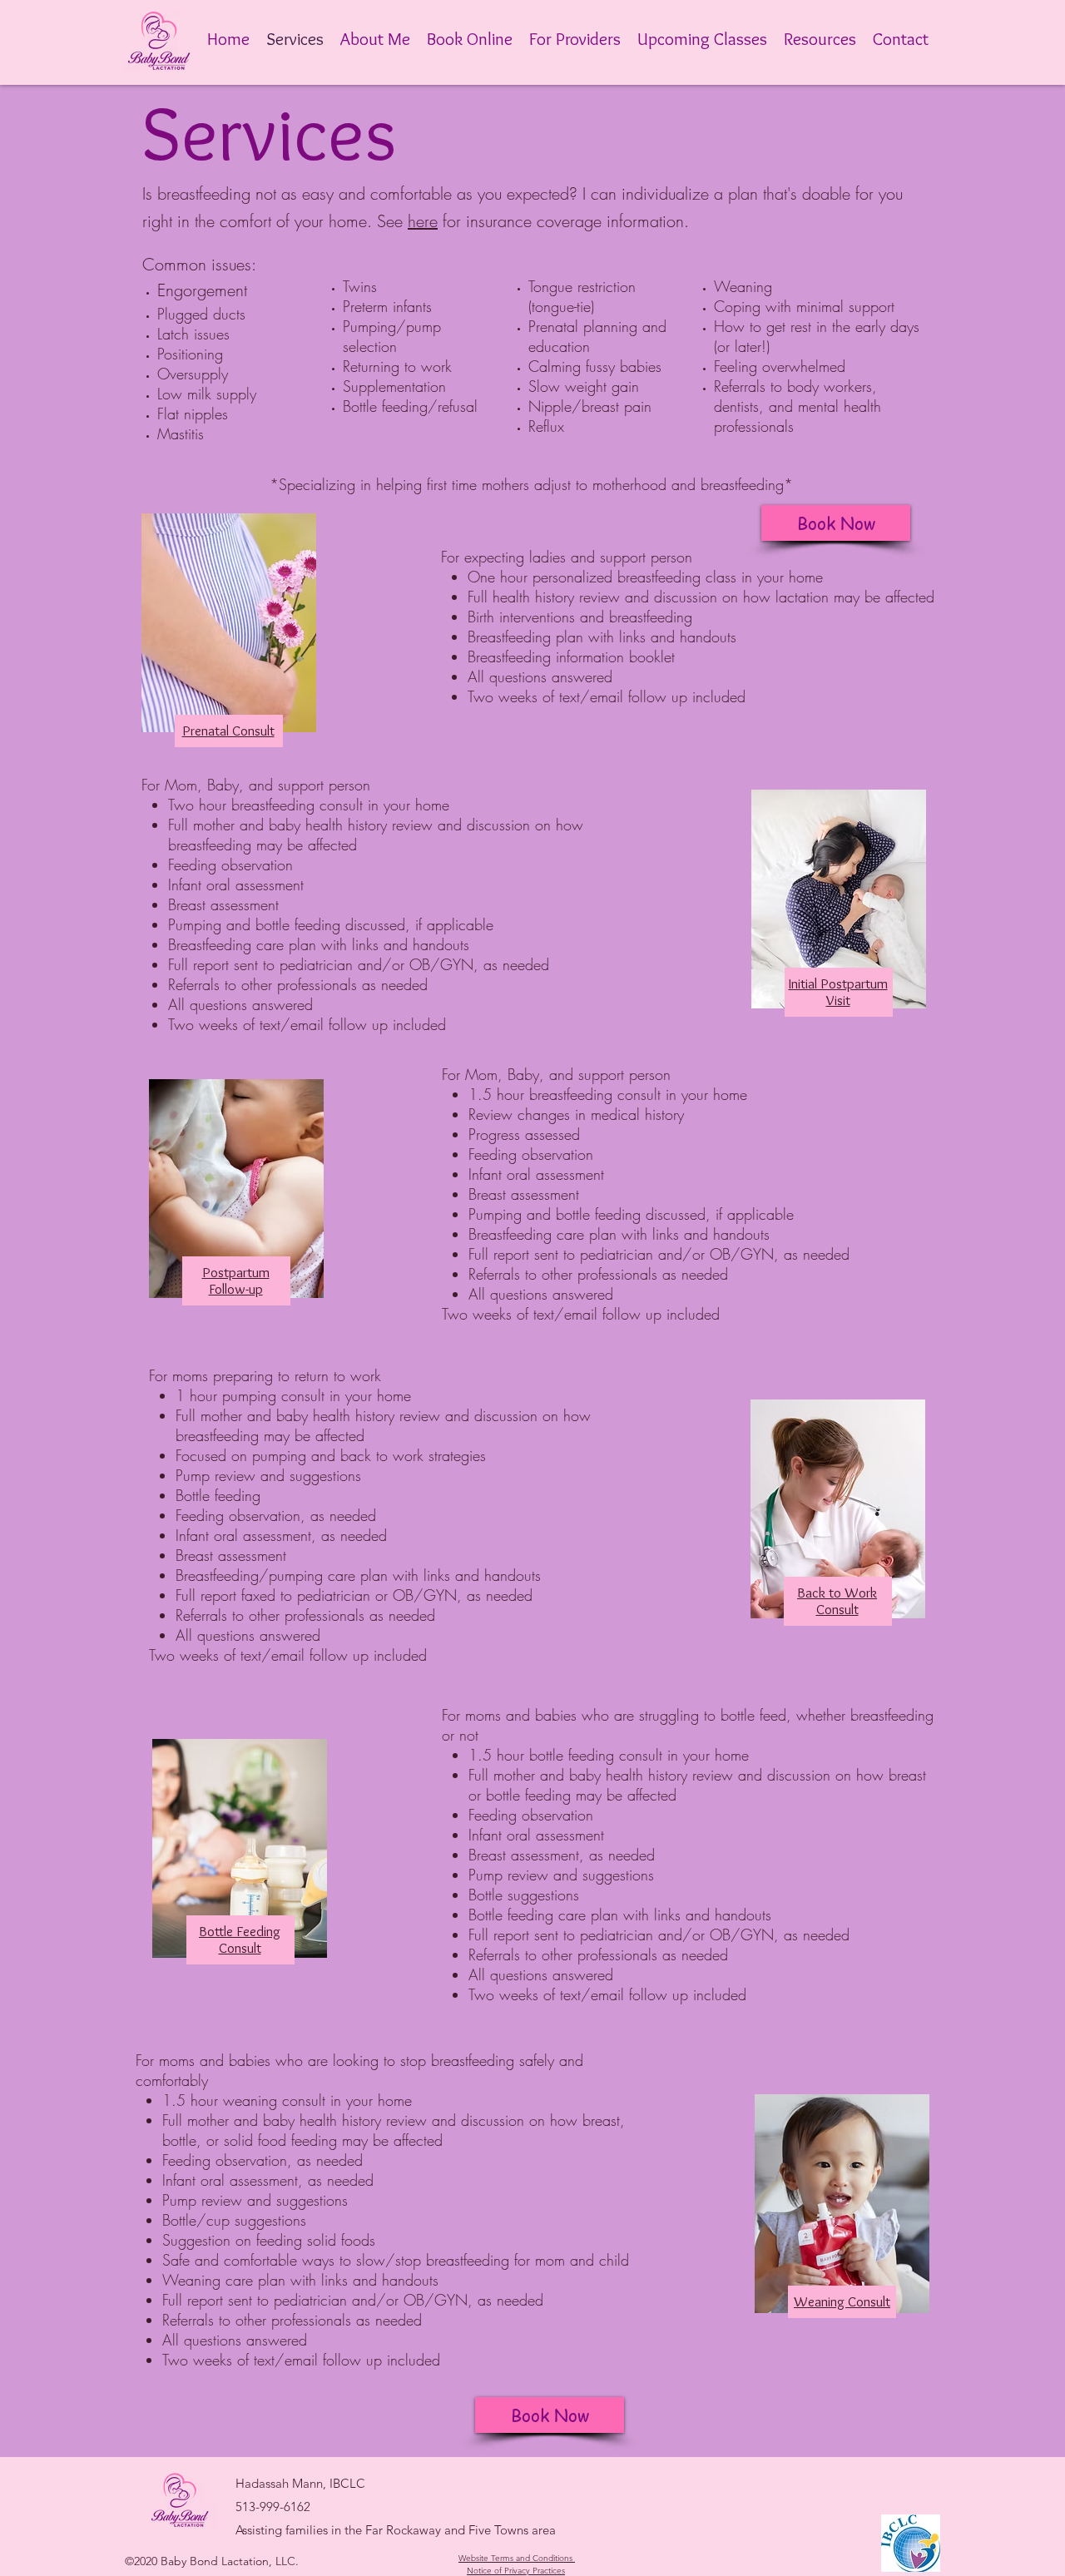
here (423, 221)
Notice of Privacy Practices (516, 2571)
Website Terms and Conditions (515, 2558)
